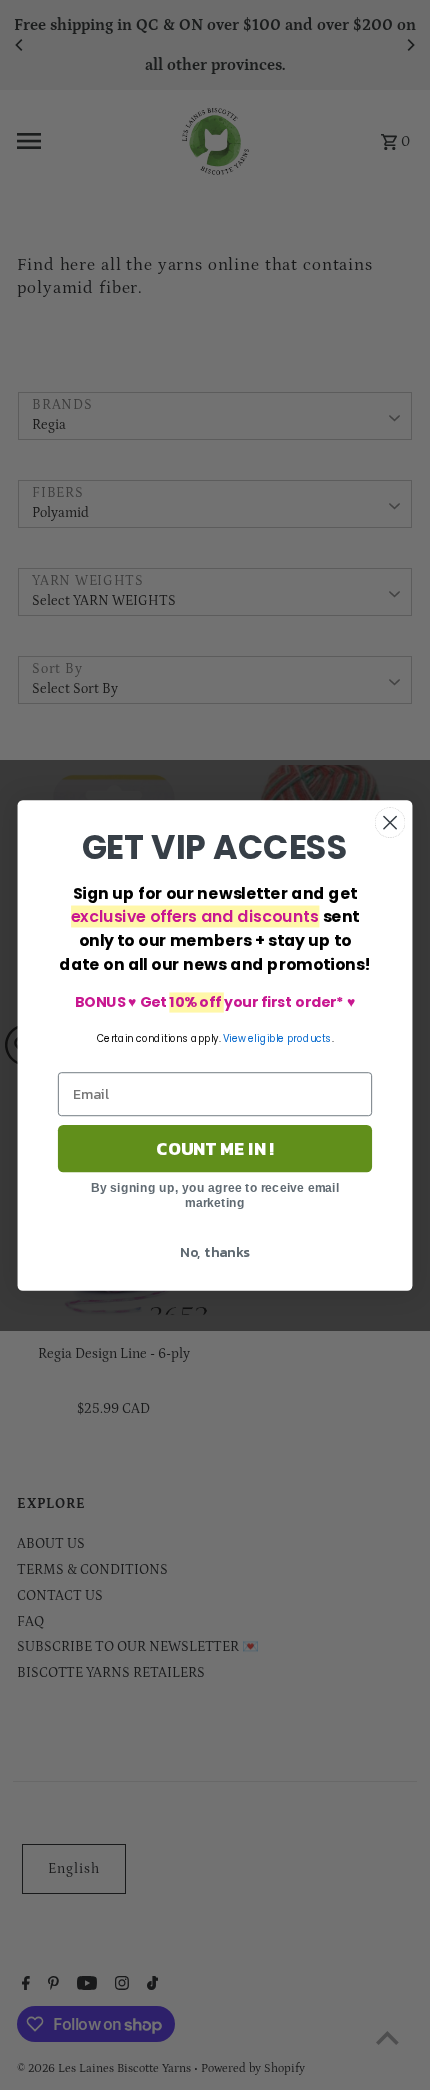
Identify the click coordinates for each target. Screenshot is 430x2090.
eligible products (289, 1038)
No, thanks (215, 1251)
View (234, 1038)
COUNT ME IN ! (215, 1148)
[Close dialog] (390, 822)
